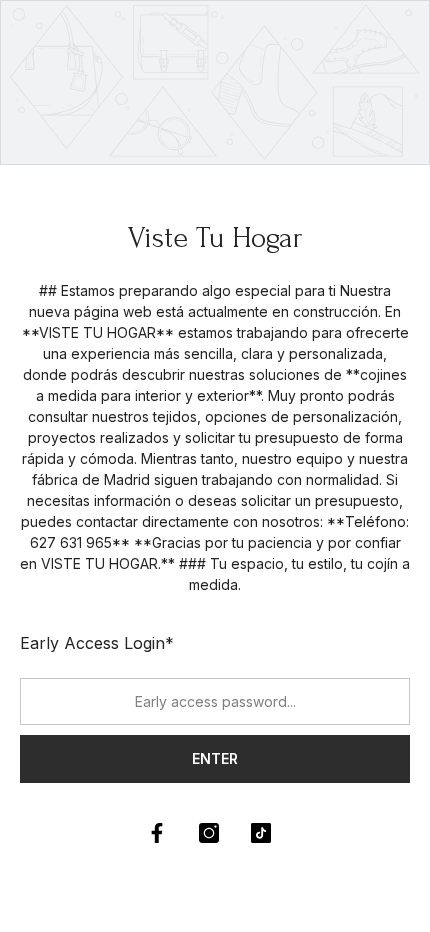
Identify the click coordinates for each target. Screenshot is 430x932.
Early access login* (97, 643)
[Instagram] (209, 833)
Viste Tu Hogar (215, 237)
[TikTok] (261, 833)
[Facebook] (157, 833)
